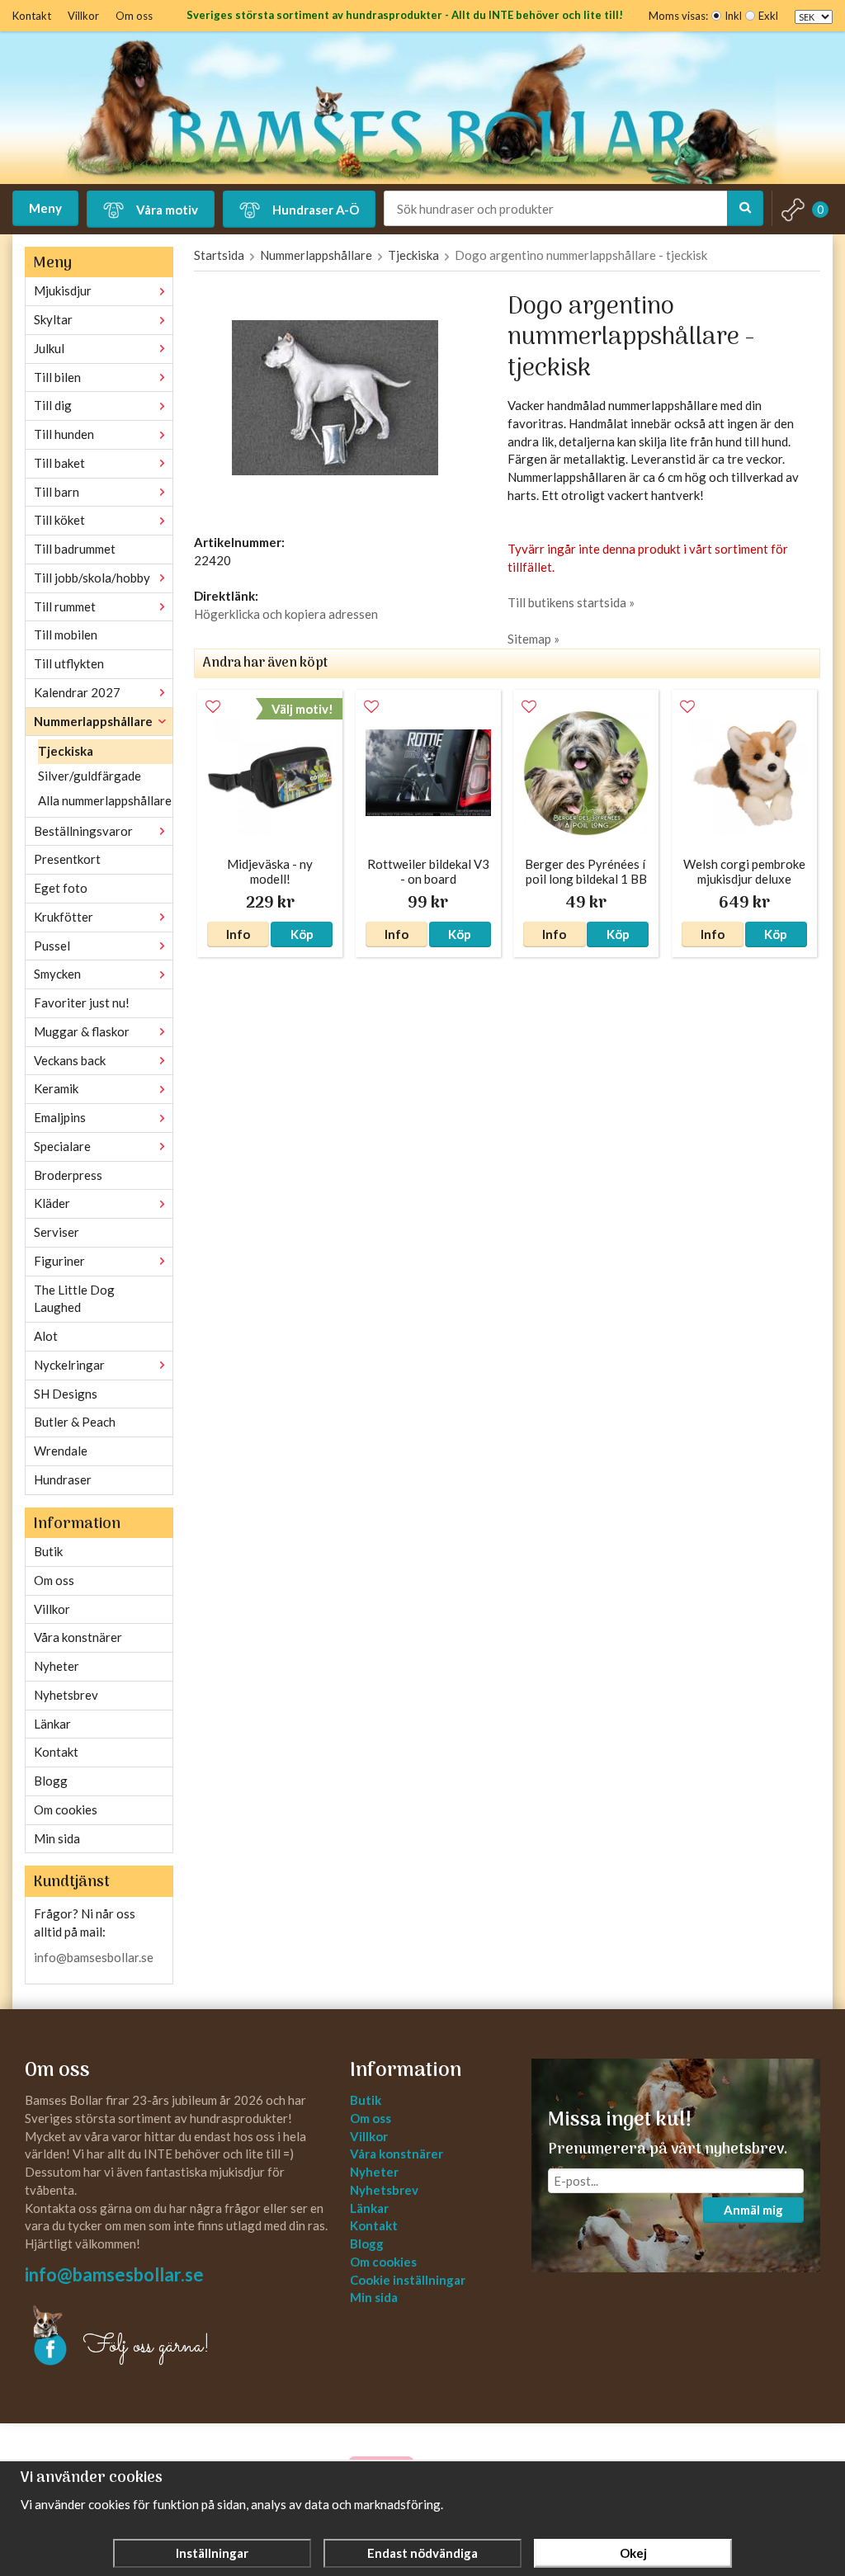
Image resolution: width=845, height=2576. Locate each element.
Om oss (134, 16)
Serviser (57, 1232)
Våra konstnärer (78, 1637)
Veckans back (70, 1060)
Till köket (59, 520)
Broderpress (68, 1175)
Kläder (52, 1203)
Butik (48, 1551)
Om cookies (66, 1809)
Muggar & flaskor (82, 1031)
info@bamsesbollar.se (94, 1957)
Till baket (59, 463)
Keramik (56, 1088)
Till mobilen (66, 635)
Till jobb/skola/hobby (92, 578)
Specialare (62, 1146)
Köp (302, 934)
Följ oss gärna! (146, 2347)
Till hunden (64, 434)
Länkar (52, 1724)
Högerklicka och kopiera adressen (286, 614)
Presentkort (67, 859)
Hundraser (63, 1479)
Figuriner (59, 1261)
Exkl (768, 16)
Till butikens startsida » (571, 602)
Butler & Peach (75, 1422)
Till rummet (65, 606)
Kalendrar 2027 (77, 692)
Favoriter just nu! (82, 1003)
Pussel (52, 946)
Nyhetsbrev (66, 1695)
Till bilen (57, 377)
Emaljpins (60, 1117)
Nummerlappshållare (93, 721)
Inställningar (212, 2553)
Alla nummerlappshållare (105, 800)
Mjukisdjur (63, 290)
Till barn (57, 492)
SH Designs (66, 1394)
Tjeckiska (66, 751)
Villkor (83, 16)
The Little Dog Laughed (74, 1299)
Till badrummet (75, 549)
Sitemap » (533, 639)
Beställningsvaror (83, 831)
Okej (633, 2553)
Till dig (53, 405)
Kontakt (32, 16)
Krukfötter (64, 917)
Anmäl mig (753, 2210)
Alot (46, 1336)
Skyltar (53, 319)
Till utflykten (69, 663)
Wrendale (61, 1451)
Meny (45, 208)
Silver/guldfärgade (90, 776)
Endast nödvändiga (422, 2553)
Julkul (49, 348)
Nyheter (57, 1666)
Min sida (57, 1838)
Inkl (733, 16)
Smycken (57, 974)
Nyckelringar (69, 1365)
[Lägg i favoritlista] (213, 707)
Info (238, 934)
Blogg (51, 1781)
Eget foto (61, 888)
